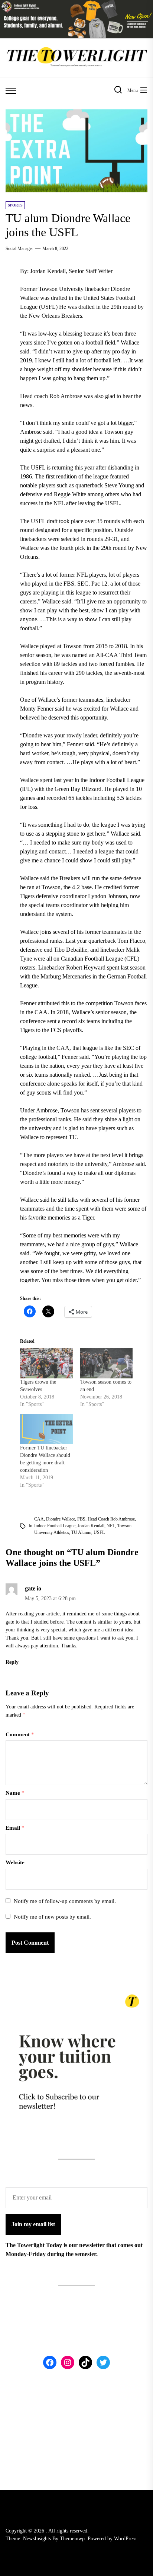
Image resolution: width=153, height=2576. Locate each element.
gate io (33, 1588)
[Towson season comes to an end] (106, 1363)
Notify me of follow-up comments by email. (65, 1901)
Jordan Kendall (91, 1526)
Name (15, 1793)
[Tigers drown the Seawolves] (46, 1363)
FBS (81, 1519)
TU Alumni (81, 1532)
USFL (99, 1532)
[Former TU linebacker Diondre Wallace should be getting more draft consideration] (46, 1429)
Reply (12, 1662)
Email (15, 1828)
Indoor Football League (55, 1526)
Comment (20, 1734)
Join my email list (33, 2224)
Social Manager (19, 249)
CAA (39, 1519)
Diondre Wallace (61, 1519)
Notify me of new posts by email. (52, 1917)
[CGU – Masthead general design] (76, 4)
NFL (111, 1526)
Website (15, 1862)
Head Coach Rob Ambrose (111, 1519)
